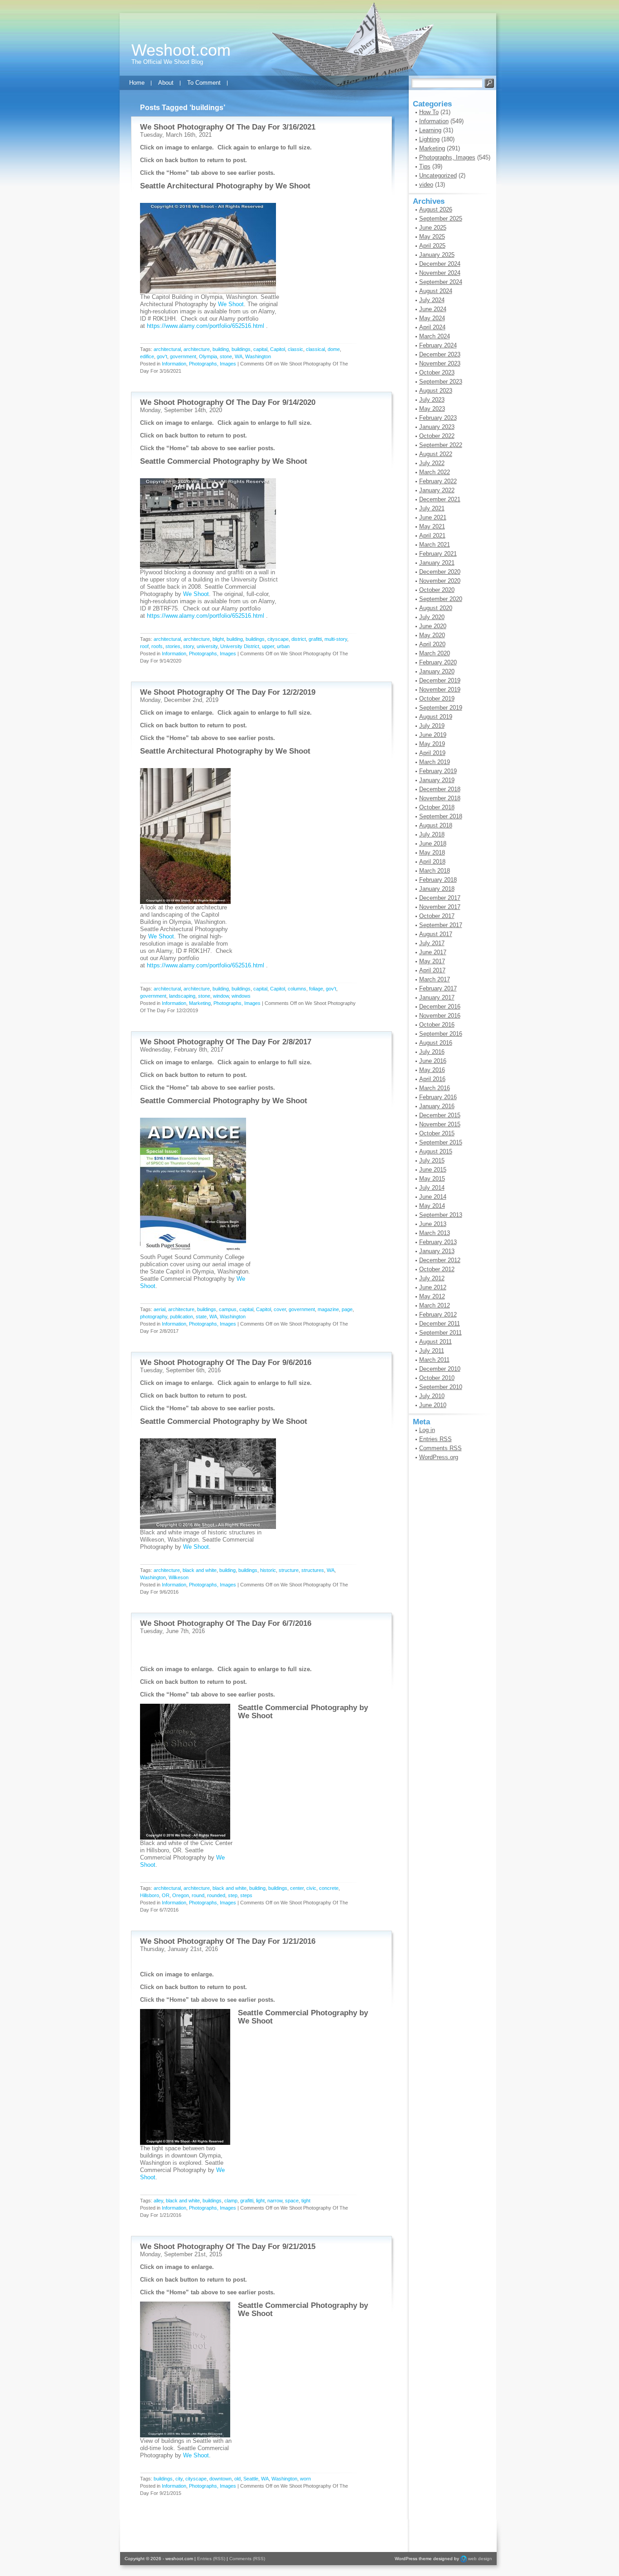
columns (297, 989)
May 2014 (432, 1206)
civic (311, 1888)
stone (226, 356)
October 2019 (437, 699)
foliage (316, 989)
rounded (216, 1895)
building (221, 349)
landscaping (182, 996)
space (292, 2201)
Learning (430, 130)
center (297, 1888)
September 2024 (441, 282)
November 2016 (440, 1016)
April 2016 (432, 1079)
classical (315, 349)
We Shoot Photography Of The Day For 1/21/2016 (228, 1941)
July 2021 (432, 508)
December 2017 (440, 898)
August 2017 (436, 934)
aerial (160, 1309)
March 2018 (435, 871)
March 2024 (435, 336)
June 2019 (433, 735)
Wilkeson (179, 1577)
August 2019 (436, 717)
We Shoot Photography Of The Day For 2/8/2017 (226, 1042)
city (179, 2479)
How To (429, 112)
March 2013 (435, 1233)
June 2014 (433, 1197)
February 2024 (438, 345)
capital (260, 349)
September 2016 (441, 1034)
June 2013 (433, 1224)
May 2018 (432, 853)
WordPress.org (439, 1457)
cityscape (278, 639)
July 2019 (432, 726)
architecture (197, 349)
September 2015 (441, 1142)
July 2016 (432, 1052)
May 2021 (432, 526)
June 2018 (433, 843)
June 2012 (433, 1287)
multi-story (336, 639)
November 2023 (440, 363)
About (166, 83)
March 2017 (435, 979)
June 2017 (433, 952)
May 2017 (432, 961)
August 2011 (435, 1342)
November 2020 (440, 581)
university (207, 646)
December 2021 (440, 499)
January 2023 (437, 427)
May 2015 (432, 1179)
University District (240, 646)
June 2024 (433, 309)
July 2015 (432, 1161)
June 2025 (433, 228)
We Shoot (293, 186)
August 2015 (436, 1151)
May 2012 (432, 1296)
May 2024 (432, 318)
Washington (258, 356)
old (237, 2479)
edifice (147, 356)
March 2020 (435, 653)
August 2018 (436, 825)
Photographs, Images (213, 364)
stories (173, 646)
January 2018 (437, 889)
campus (228, 1309)
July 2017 (432, 943)
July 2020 (432, 617)
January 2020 (437, 671)
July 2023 (432, 400)
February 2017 (438, 988)
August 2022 (436, 454)
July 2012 (432, 1278)
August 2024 (436, 291)
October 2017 (437, 916)
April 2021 (432, 536)
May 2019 (432, 744)
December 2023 (440, 354)
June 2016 (433, 1061)
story (189, 646)
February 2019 (438, 771)
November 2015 (440, 1124)
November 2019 (440, 690)
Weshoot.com (181, 50)
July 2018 (432, 834)
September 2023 (441, 382)
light (260, 2201)
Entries (435, 1439)
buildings (241, 349)
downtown (220, 2479)
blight (218, 639)
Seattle (251, 2479)
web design (480, 2559)
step (233, 1895)
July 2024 (432, 300)
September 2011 (440, 1333)
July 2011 (432, 1351)
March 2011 (434, 1360)
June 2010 (433, 1405)
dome (334, 349)
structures (313, 1570)
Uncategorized (438, 175)
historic (268, 1570)
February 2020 (438, 662)
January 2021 (437, 563)
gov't (162, 356)
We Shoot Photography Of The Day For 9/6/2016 (226, 1362)
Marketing (200, 1003)
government (183, 356)
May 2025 (432, 237)
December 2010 (440, 1369)
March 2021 (435, 545)
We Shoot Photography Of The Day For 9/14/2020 (228, 402)
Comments (440, 1448)
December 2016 (440, 1007)
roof (144, 646)
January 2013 (437, 1251)
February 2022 (438, 481)
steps (246, 1895)
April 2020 (432, 644)
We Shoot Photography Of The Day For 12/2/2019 (228, 692)
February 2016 (438, 1097)
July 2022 (432, 463)
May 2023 (432, 409)
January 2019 (437, 780)
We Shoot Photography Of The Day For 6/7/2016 (226, 1623)
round (198, 1895)
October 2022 (437, 436)
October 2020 (437, 590)
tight (306, 2201)
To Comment (204, 83)
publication (181, 1317)
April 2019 (432, 753)
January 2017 (437, 997)
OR (166, 1895)
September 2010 (441, 1387)
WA (239, 356)
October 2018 (437, 807)
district (299, 639)
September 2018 (441, 816)
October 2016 (437, 1025)
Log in (427, 1430)
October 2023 (437, 372)
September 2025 (441, 219)
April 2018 (432, 862)
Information (174, 364)
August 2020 (436, 608)
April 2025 (432, 246)
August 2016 (436, 1043)
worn (305, 2479)
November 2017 (440, 907)
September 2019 (441, 708)
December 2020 (440, 572)
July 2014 (432, 1188)
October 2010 (437, 1378)
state (201, 1317)
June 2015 (433, 1170)
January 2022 (437, 490)
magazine (328, 1309)
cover (280, 1309)
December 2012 (440, 1260)
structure (289, 1570)
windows (241, 996)
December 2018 (440, 789)
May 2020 (432, 635)
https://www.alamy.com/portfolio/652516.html (206, 326)
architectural (167, 349)
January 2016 (437, 1106)
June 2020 (433, 626)
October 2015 (437, 1133)
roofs (157, 646)
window (221, 996)
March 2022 (435, 472)
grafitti (315, 639)
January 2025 (437, 255)
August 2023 (436, 391)
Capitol (278, 349)
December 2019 (440, 680)
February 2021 (438, 554)
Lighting (429, 139)
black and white (200, 1570)
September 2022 (441, 445)
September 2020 (441, 599)
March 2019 (435, 762)
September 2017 (441, 925)
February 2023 (438, 418)
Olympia (208, 356)
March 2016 (435, 1088)
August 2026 (436, 209)
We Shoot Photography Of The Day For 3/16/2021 (228, 127)
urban (283, 646)
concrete (329, 1888)
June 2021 (433, 517)
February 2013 (438, 1242)
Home (137, 83)
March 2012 (435, 1305)
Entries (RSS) (211, 2559)
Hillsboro (150, 1895)
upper (268, 646)
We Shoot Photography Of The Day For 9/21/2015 (228, 2247)
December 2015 (440, 1115)
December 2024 (440, 264)
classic (295, 349)
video (426, 185)
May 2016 (432, 1070)
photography (154, 1317)
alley (158, 2201)
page (347, 1309)
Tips (425, 166)
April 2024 (432, 327)
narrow (275, 2201)
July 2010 (432, 1396)
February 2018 (438, 880)
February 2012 (438, 1314)
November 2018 (440, 798)
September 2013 (441, 1215)
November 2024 (440, 273)
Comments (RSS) (247, 2559)
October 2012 (437, 1269)
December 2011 (440, 1324)
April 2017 (432, 970)
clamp (231, 2201)
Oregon (181, 1895)
